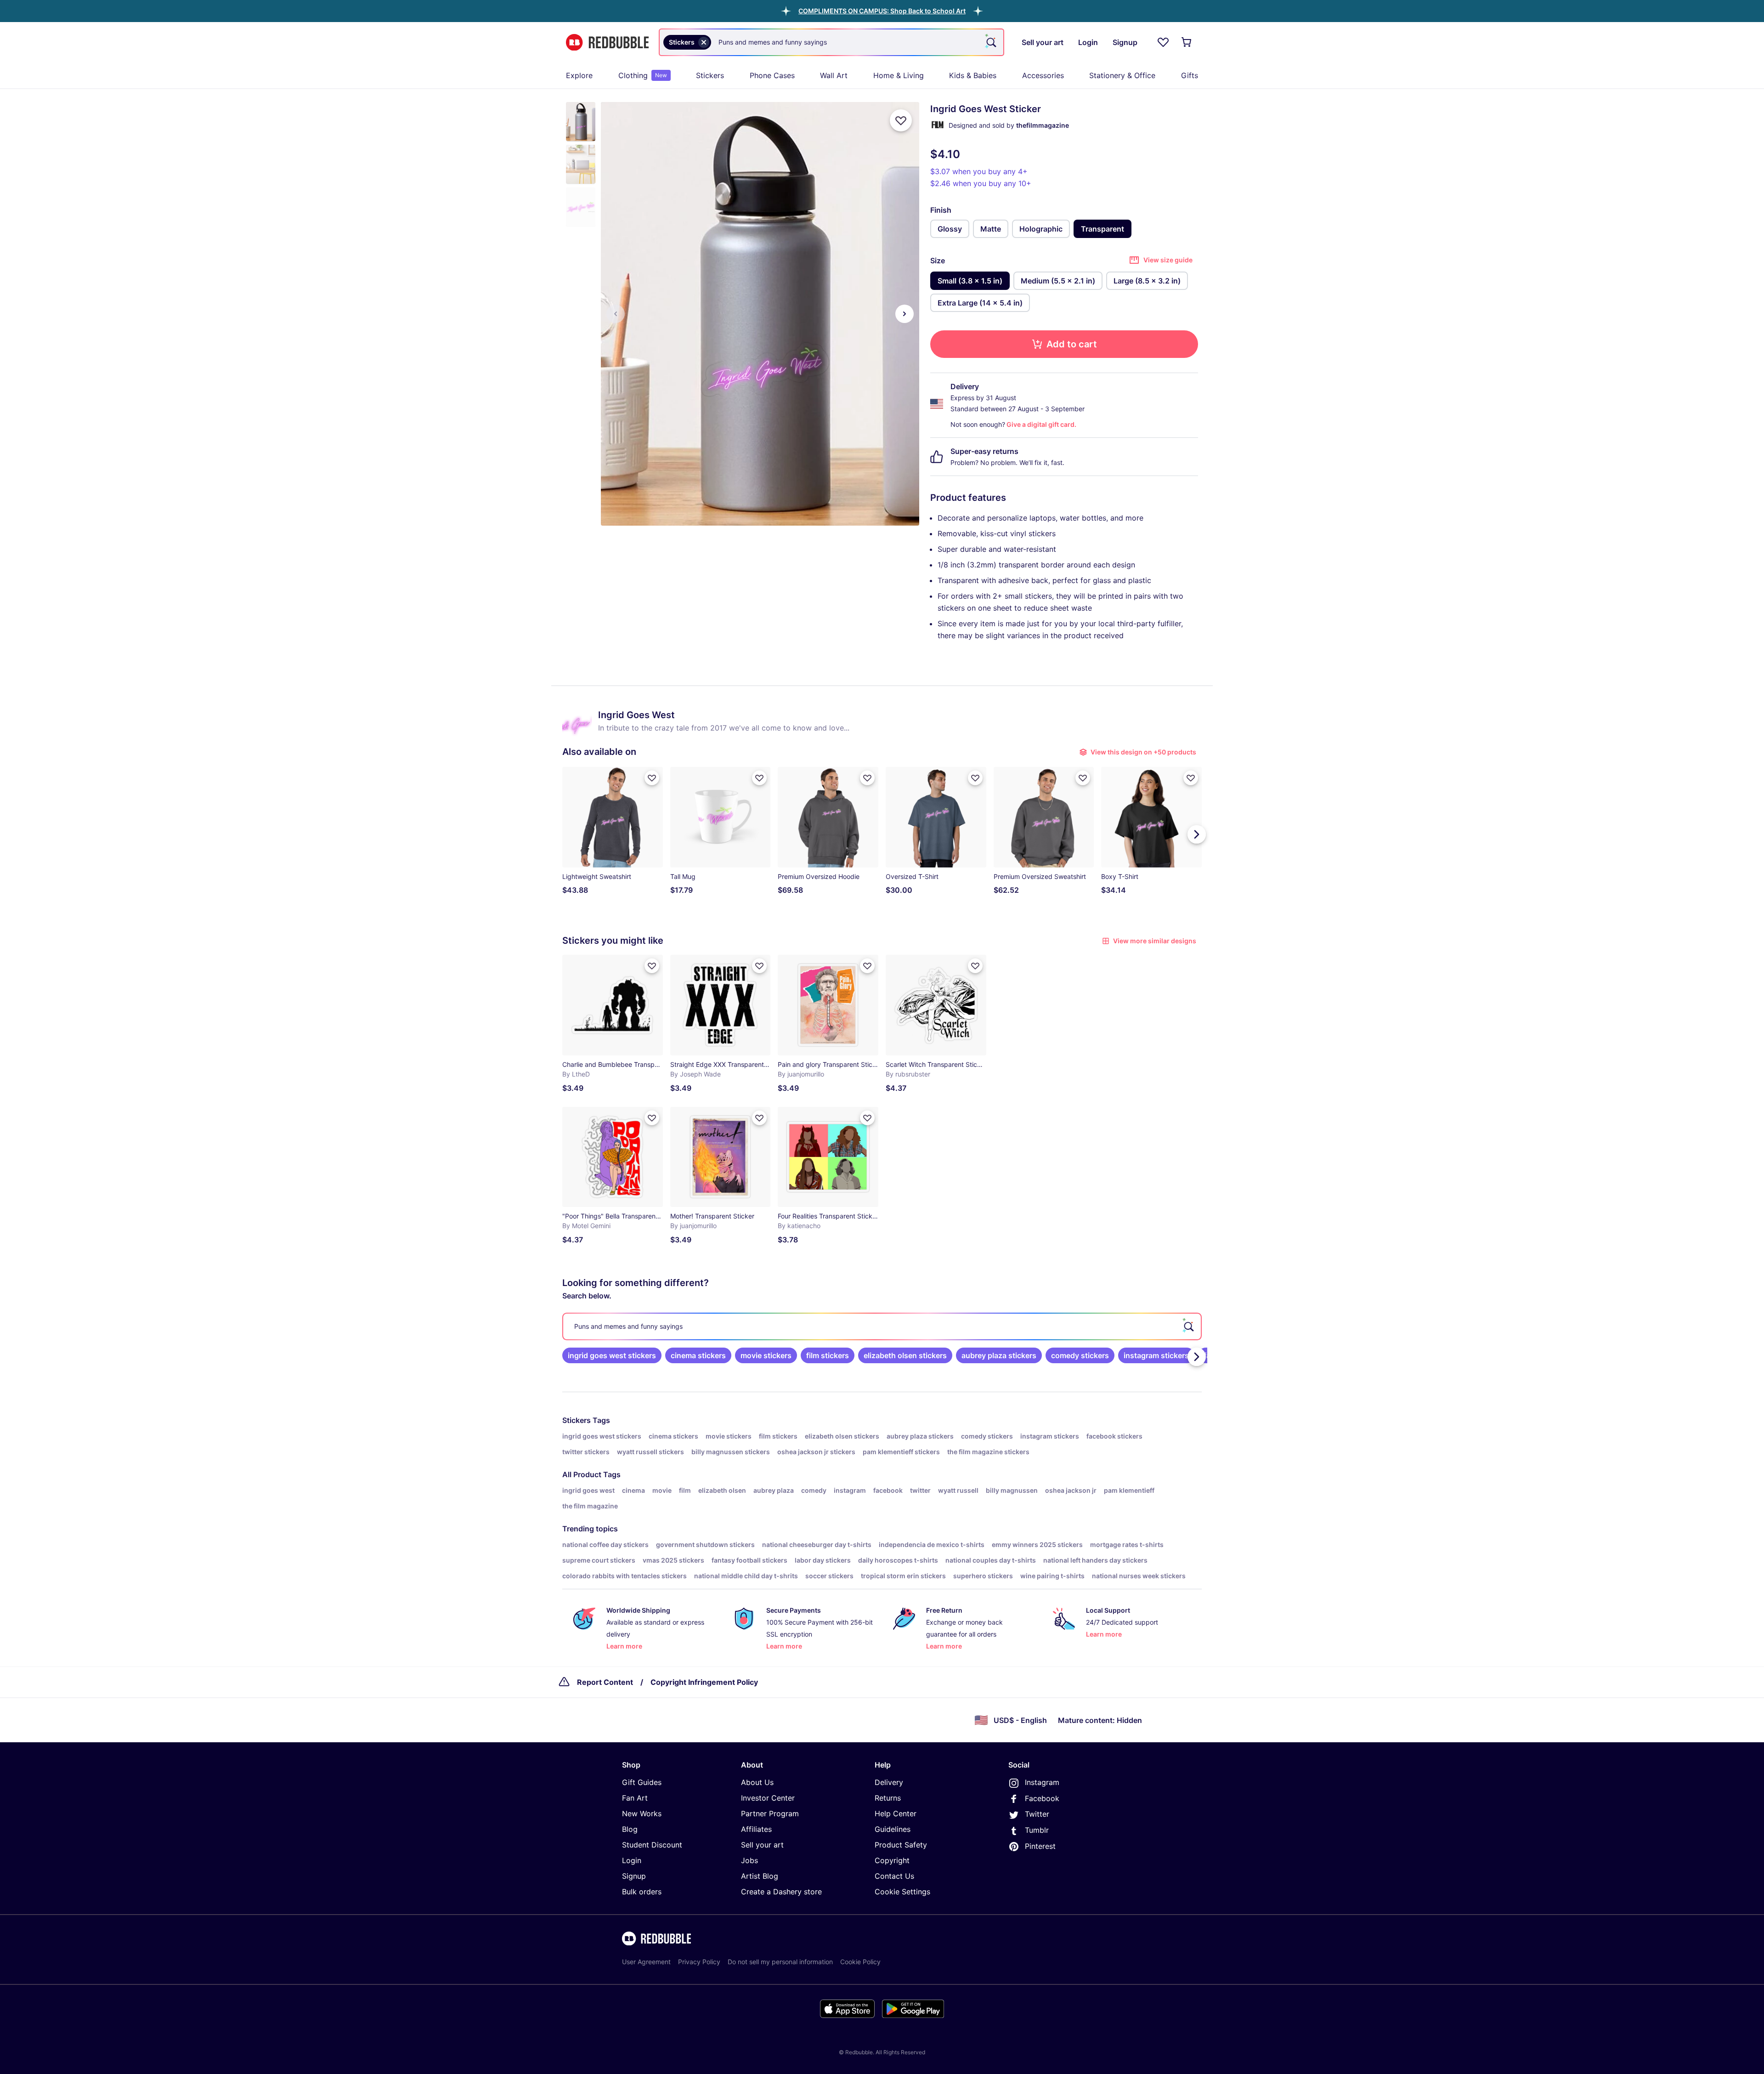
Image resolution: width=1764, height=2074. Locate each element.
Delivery (889, 1782)
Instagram (1042, 1782)
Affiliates (756, 1829)
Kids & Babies (973, 75)
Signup (634, 1876)
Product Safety (901, 1845)
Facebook (1042, 1798)
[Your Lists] (1163, 42)
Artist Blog (760, 1876)
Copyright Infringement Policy (704, 1682)
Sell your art (762, 1845)
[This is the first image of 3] (616, 314)
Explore (579, 75)
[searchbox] (882, 1326)
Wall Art (834, 75)
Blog (630, 1829)
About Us (757, 1782)
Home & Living (899, 75)
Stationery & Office (1122, 75)
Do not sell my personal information (780, 1962)
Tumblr (1037, 1830)
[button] (882, 11)
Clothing (643, 75)
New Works (642, 1813)
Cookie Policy (860, 1962)
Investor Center (768, 1798)
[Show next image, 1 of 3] (905, 314)
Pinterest (1040, 1846)
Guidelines (893, 1829)
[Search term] (990, 42)
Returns (888, 1798)
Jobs (749, 1860)
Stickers (710, 75)
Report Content (605, 1682)
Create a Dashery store (781, 1892)
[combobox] (831, 42)
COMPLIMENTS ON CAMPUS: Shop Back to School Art (882, 11)
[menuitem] (579, 75)
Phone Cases (772, 75)
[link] (612, 1355)
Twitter (1037, 1814)
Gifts (1190, 75)
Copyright (892, 1860)
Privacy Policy (699, 1962)
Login (632, 1860)
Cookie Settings (902, 1892)
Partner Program (770, 1813)
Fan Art (635, 1798)
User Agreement (646, 1962)
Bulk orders (642, 1892)
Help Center (896, 1813)
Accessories (1043, 75)
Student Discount (652, 1845)
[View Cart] (1187, 42)
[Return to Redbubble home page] (607, 42)
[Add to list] (901, 120)
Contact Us (894, 1876)
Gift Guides (642, 1782)
